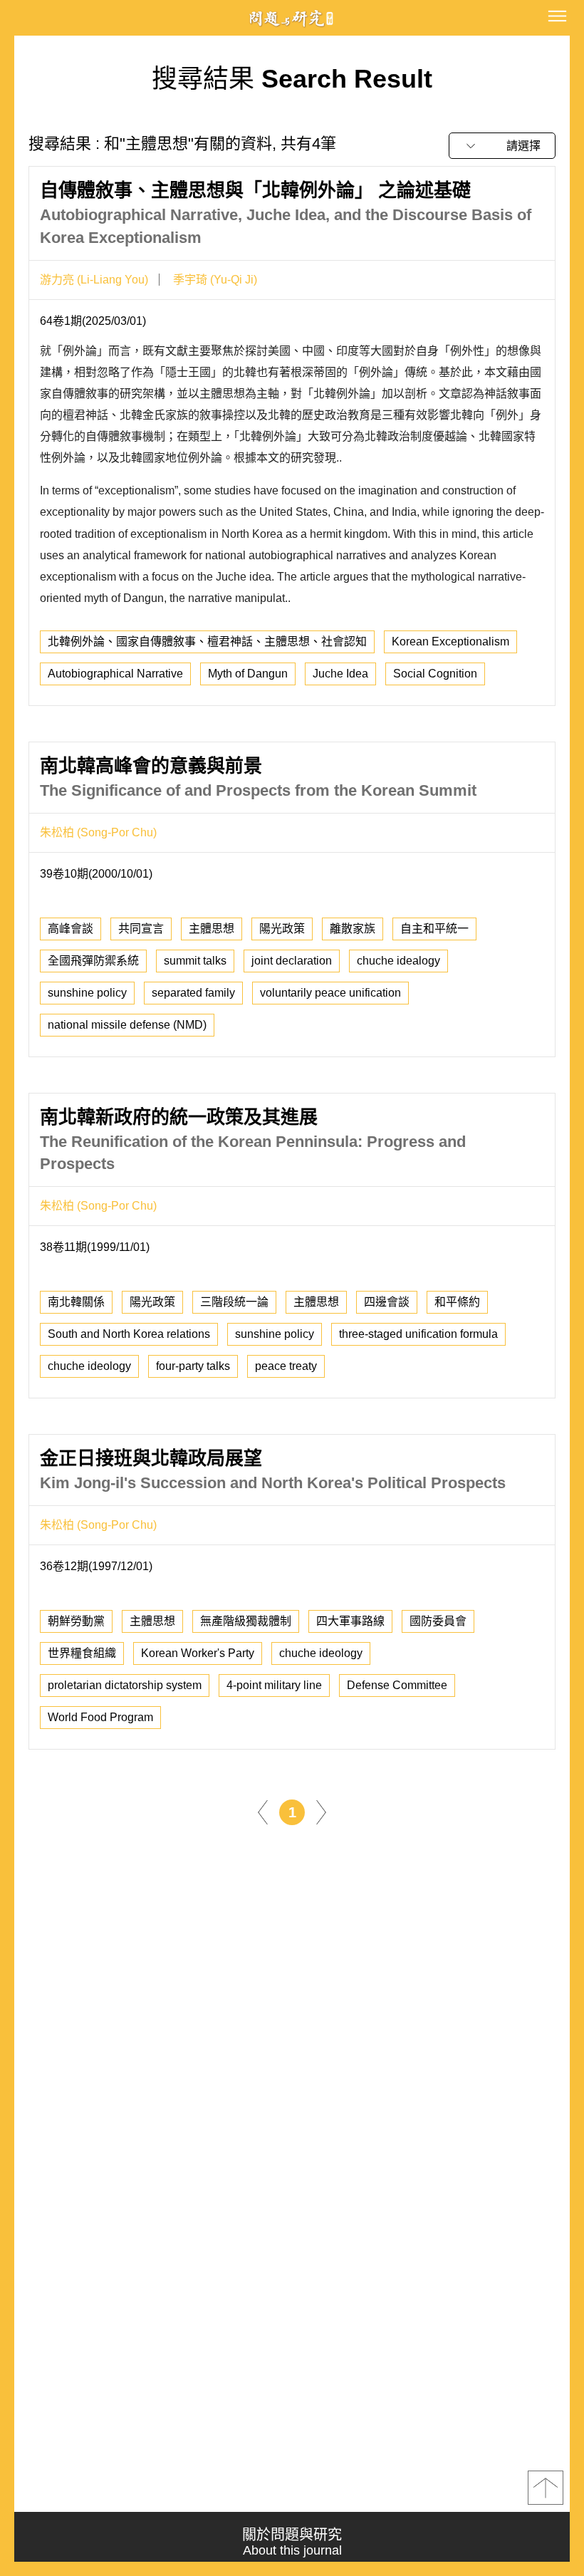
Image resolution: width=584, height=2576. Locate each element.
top (546, 2488)
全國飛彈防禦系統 (93, 961)
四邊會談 (387, 1302)
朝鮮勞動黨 (76, 1621)
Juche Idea (340, 674)
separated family (193, 993)
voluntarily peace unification (330, 993)
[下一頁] (321, 1812)
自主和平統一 (434, 929)
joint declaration (292, 961)
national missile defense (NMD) (127, 1025)
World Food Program (100, 1717)
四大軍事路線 (350, 1621)
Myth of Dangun (248, 674)
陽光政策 (282, 929)
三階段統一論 (234, 1302)
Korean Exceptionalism (450, 642)
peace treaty (286, 1366)
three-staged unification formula (418, 1334)
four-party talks (193, 1366)
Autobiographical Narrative (115, 674)
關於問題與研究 (292, 2542)
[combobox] (502, 146)
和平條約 (457, 1302)
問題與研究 (292, 18)
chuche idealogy (398, 961)
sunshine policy (87, 993)
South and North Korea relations (129, 1334)
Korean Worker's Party (198, 1653)
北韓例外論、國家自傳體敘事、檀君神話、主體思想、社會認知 (207, 642)
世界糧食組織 (82, 1653)
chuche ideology (89, 1366)
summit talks (195, 961)
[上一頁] (263, 1812)
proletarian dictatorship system (125, 1685)
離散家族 (353, 929)
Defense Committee (397, 1685)
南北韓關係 (76, 1302)
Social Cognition (435, 674)
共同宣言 (141, 929)
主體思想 (212, 929)
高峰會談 (71, 929)
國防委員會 (438, 1621)
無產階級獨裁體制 (246, 1621)
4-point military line (274, 1685)
